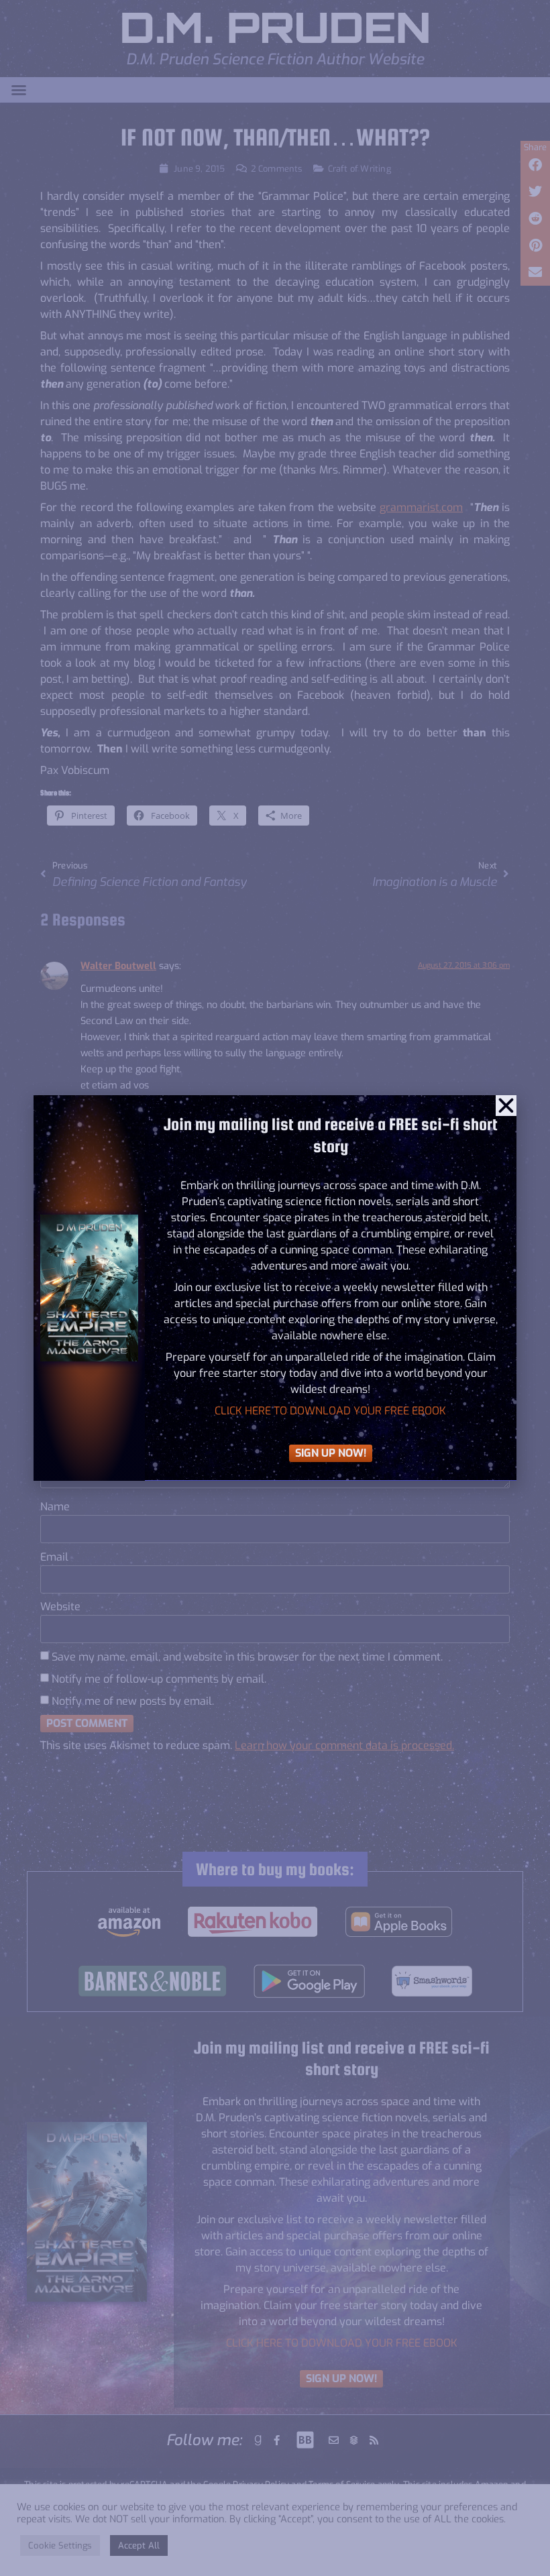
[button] (506, 1106)
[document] (275, 1288)
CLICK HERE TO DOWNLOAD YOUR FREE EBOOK (330, 1411)
